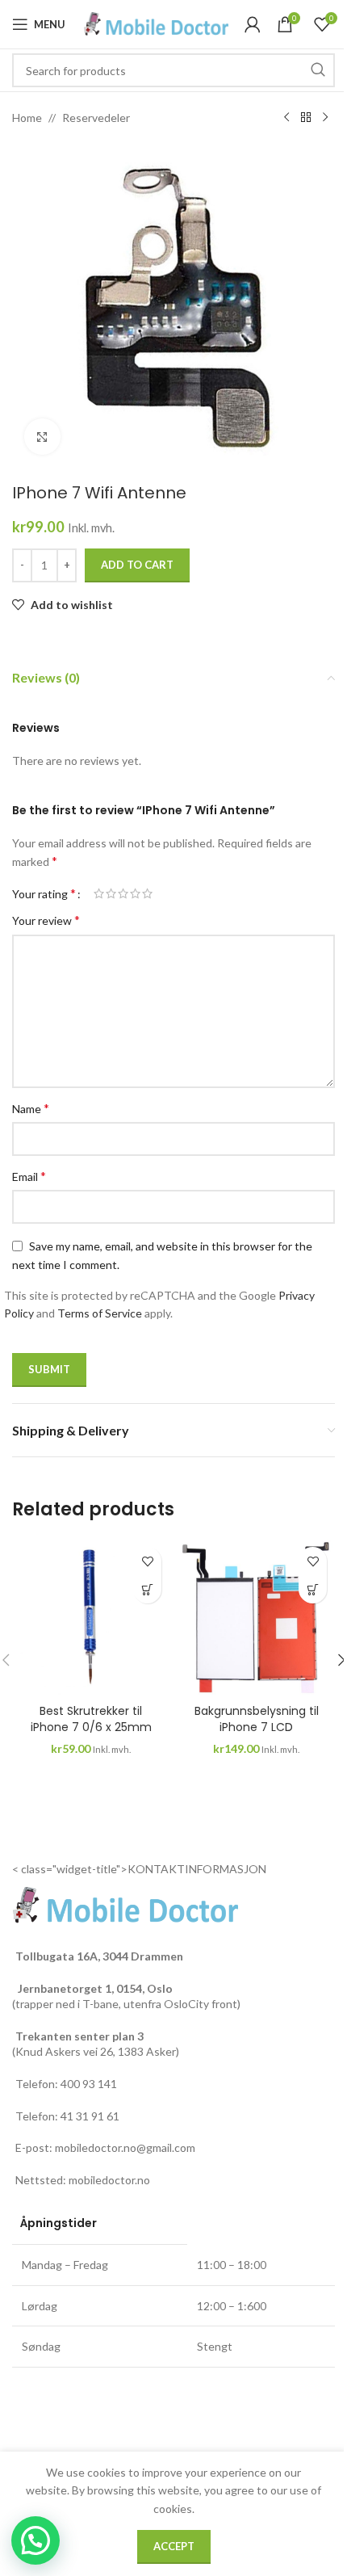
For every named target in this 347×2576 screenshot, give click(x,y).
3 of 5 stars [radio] (123, 893)
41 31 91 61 (90, 2116)
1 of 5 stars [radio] (99, 893)
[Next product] (325, 118)
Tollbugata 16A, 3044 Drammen (99, 1956)
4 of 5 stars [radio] (135, 893)
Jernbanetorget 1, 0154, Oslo (94, 1988)
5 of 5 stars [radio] (147, 893)
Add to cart (137, 565)
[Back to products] (306, 118)
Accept (174, 2546)
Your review (46, 920)
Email (29, 1176)
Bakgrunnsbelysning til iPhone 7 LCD (257, 1719)
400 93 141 (89, 2084)
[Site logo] (156, 23)
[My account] (253, 24)
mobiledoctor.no (109, 2180)
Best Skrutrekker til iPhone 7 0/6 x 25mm (91, 1719)
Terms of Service (100, 1313)
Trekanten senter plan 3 (79, 2036)
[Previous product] (286, 118)
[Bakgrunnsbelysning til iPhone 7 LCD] (256, 1618)
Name (31, 1108)
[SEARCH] (318, 70)
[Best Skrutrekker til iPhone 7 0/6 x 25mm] (91, 1618)
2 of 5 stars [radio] (111, 893)
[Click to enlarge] (42, 437)
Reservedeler (96, 118)
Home (27, 118)
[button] (147, 1589)
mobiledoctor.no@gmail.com (125, 2147)
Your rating (44, 893)
